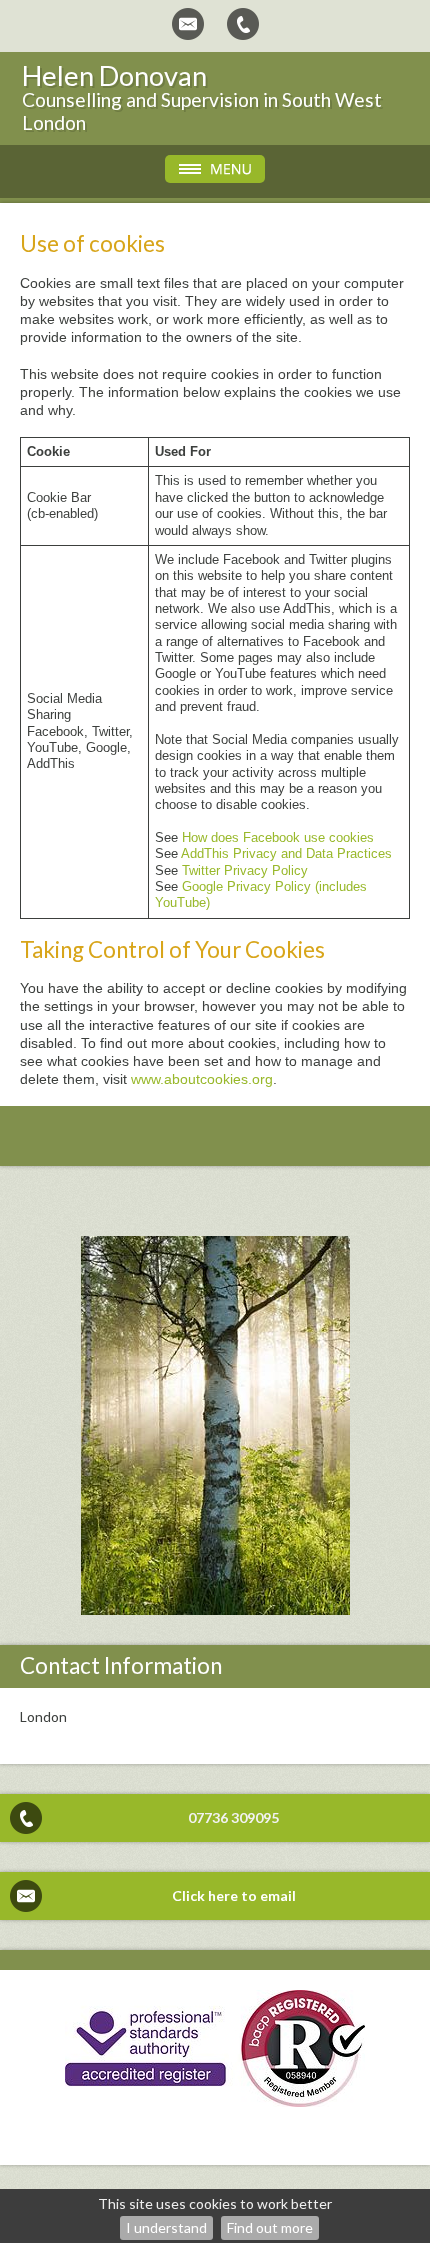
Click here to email (234, 1895)
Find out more (270, 2227)
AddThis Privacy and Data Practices (286, 854)
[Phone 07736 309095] (243, 24)
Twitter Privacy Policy (245, 871)
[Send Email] (188, 24)
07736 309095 (233, 1817)
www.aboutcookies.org (202, 1079)
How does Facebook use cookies (278, 838)
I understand (166, 2227)
